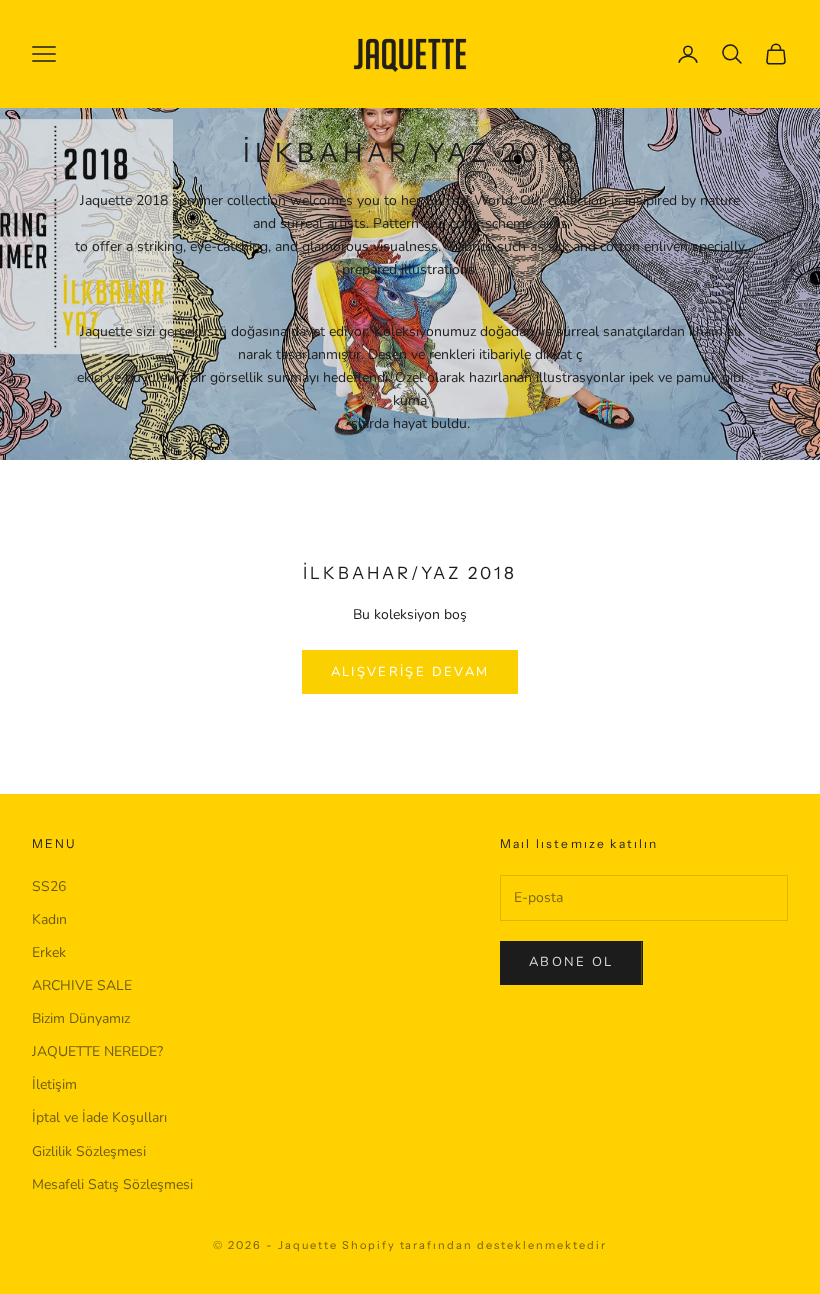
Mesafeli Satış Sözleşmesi (112, 1184)
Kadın (49, 919)
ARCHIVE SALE (82, 985)
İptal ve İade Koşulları (99, 1117)
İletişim (54, 1084)
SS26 (49, 886)
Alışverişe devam (410, 672)
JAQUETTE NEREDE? (97, 1051)
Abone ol (571, 962)
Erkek (49, 952)
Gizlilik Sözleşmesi (89, 1151)
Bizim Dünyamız (81, 1018)
